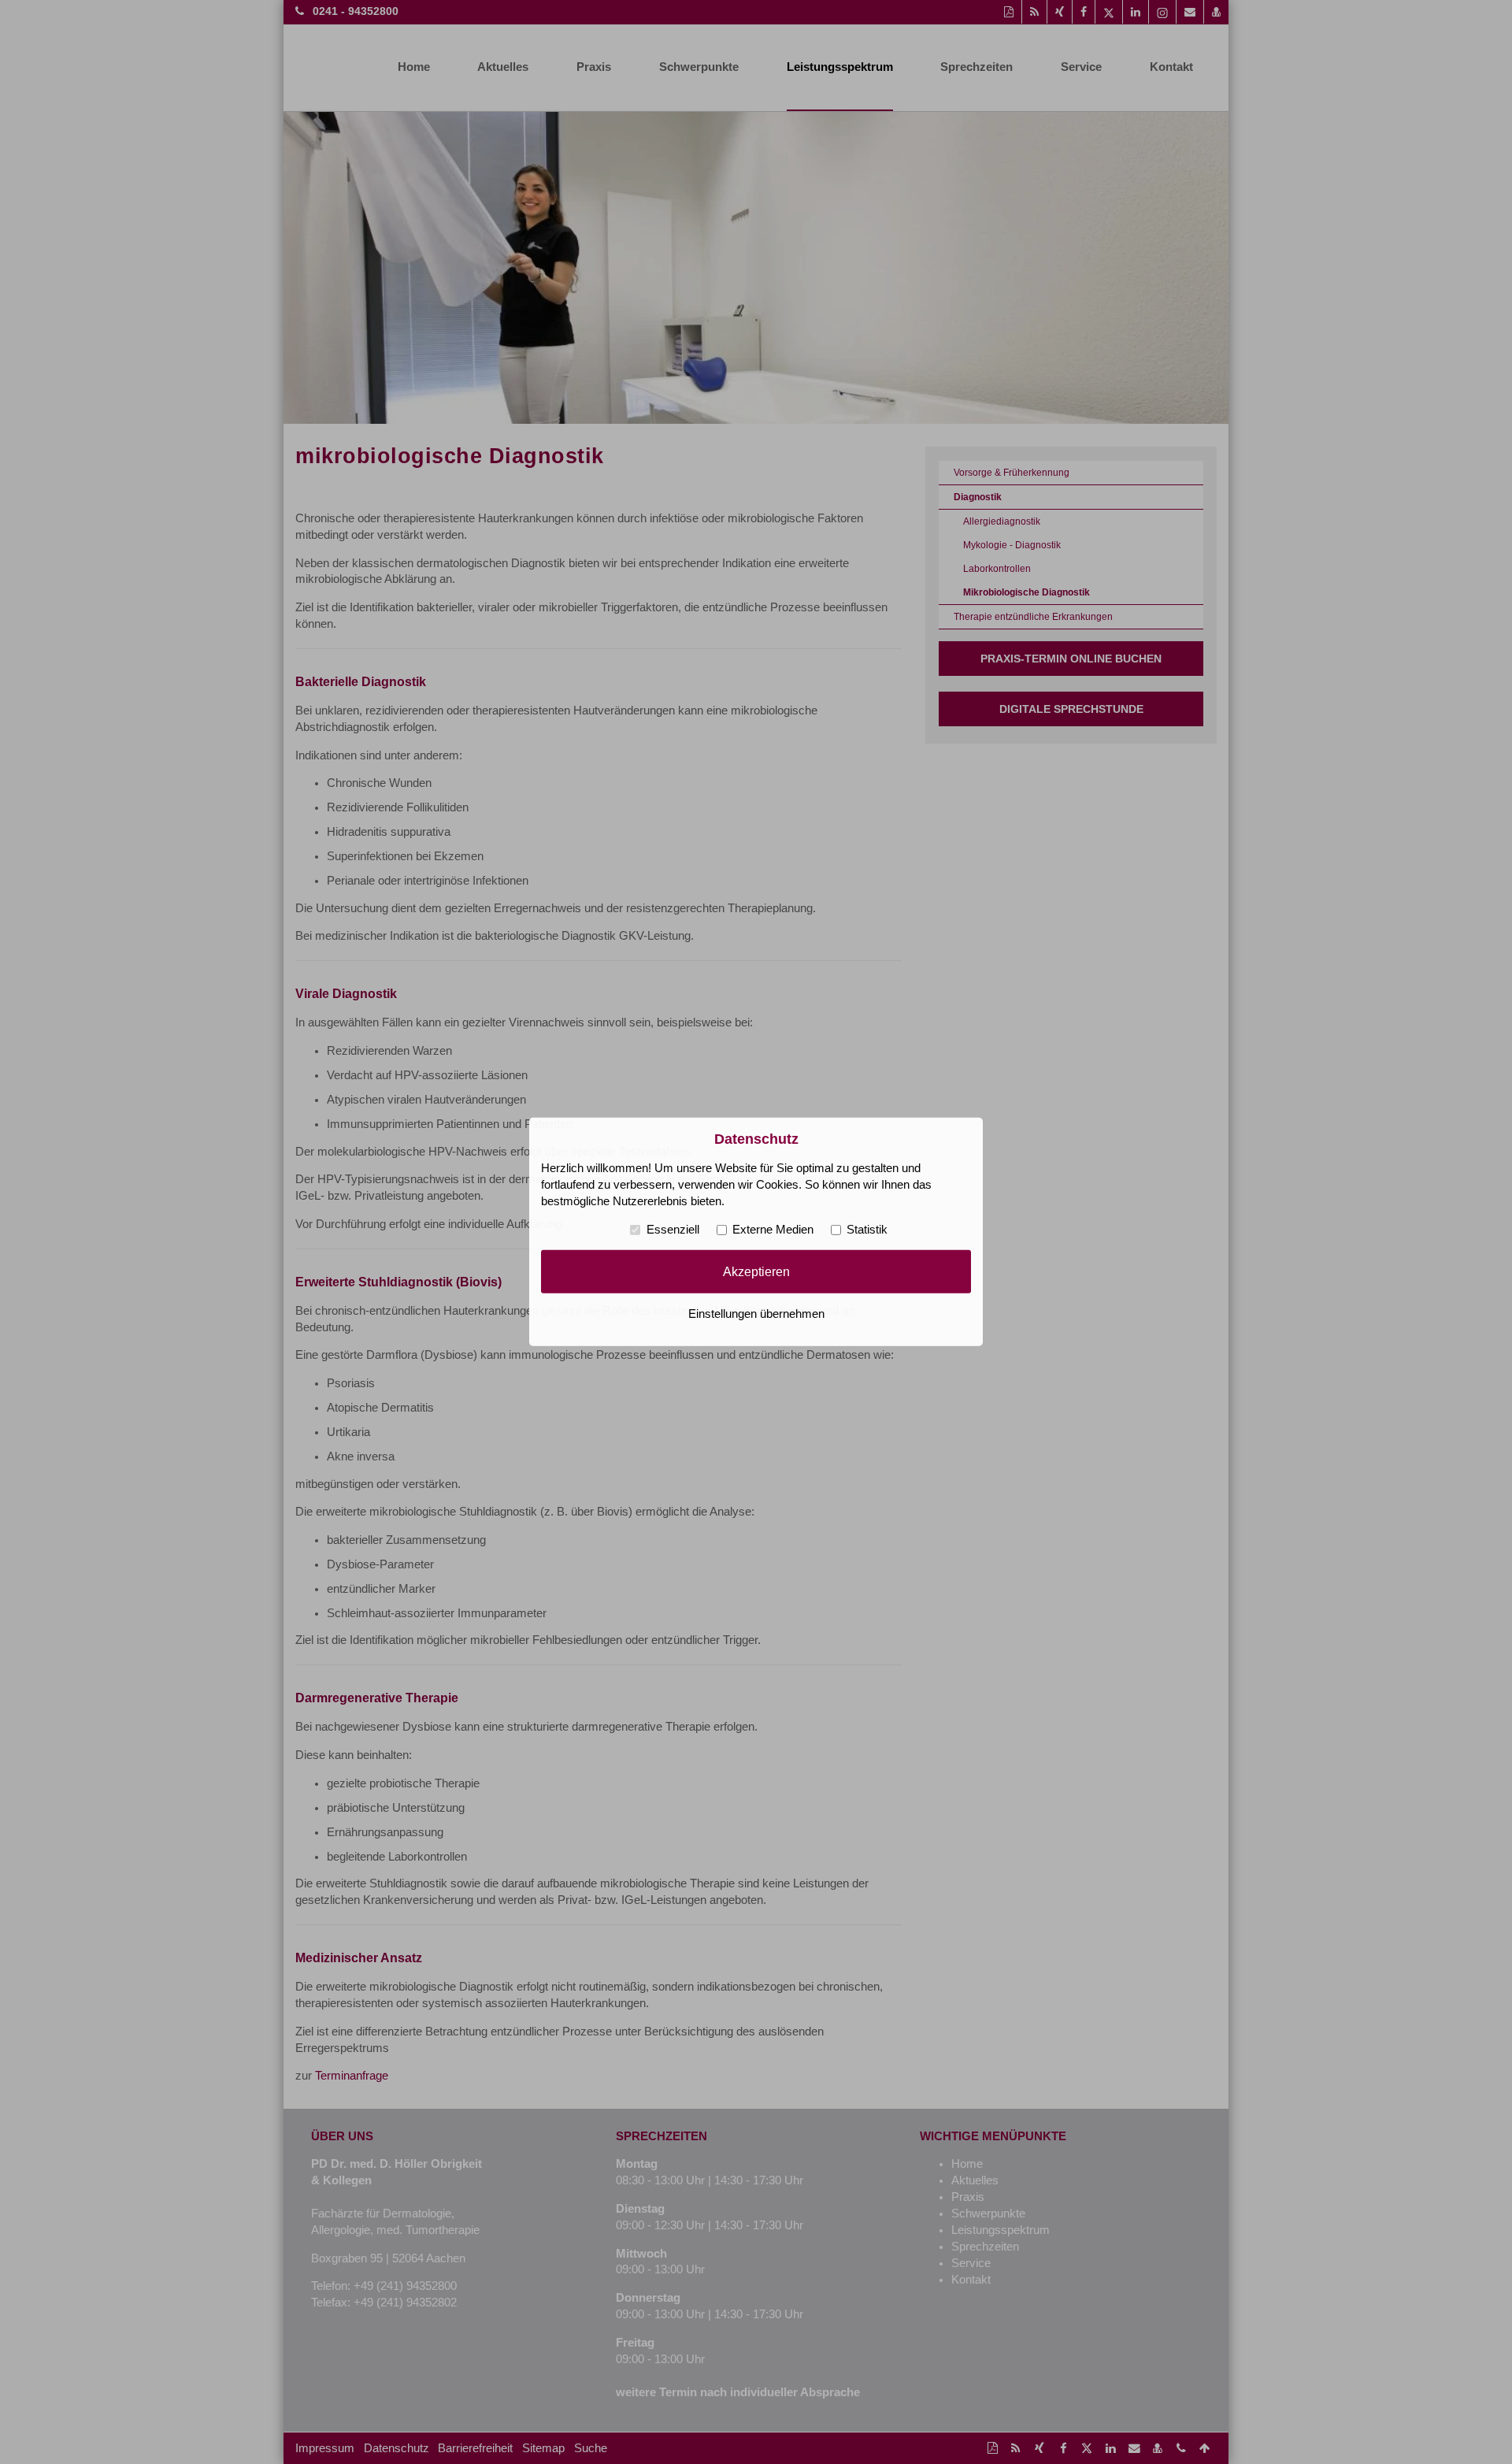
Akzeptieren (756, 1271)
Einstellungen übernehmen (756, 1314)
